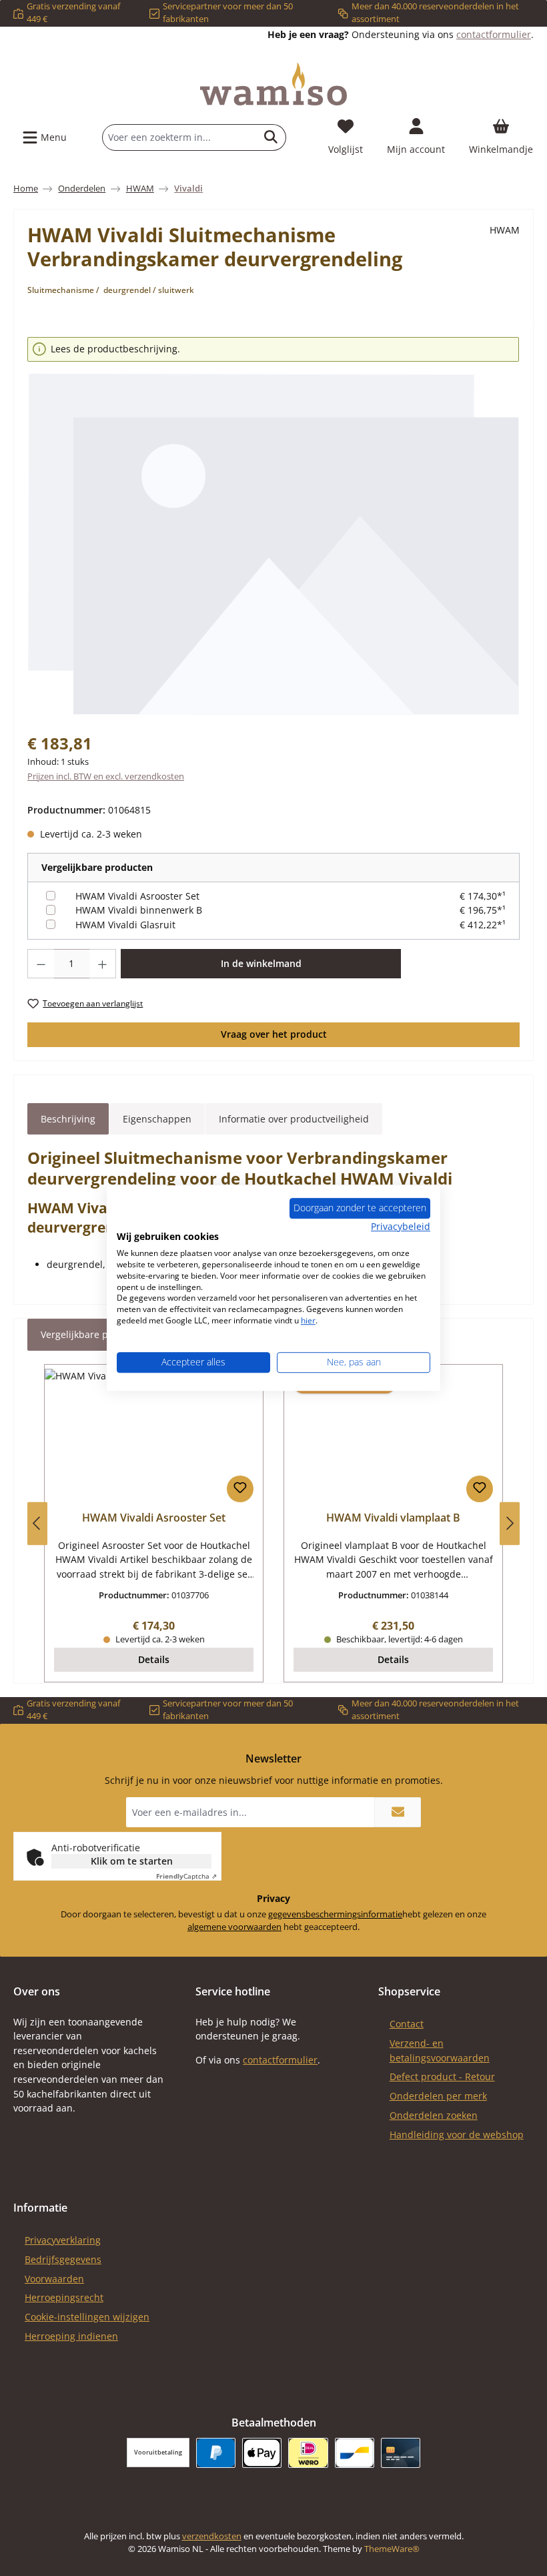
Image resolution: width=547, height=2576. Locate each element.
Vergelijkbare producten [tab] (95, 1334)
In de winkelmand (261, 963)
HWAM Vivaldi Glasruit (125, 925)
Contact (407, 2024)
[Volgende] (510, 1523)
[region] (273, 527)
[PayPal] (216, 2453)
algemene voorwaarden (234, 1927)
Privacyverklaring (63, 2240)
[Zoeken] (271, 137)
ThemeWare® (392, 2549)
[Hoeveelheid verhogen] (103, 964)
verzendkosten (212, 2536)
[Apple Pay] (262, 2453)
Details (154, 1659)
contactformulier (494, 34)
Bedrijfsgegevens (63, 2259)
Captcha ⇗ (186, 1876)
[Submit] (398, 1812)
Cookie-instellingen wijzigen (87, 2317)
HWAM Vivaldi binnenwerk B (139, 910)
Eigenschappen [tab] (157, 1119)
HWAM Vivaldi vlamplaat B (393, 1518)
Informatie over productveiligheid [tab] (294, 1119)
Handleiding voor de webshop (457, 2135)
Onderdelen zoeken (434, 2115)
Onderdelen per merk (438, 2096)
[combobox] (179, 137)
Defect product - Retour (442, 2076)
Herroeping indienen (71, 2336)
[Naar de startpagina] (273, 84)
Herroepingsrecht (64, 2297)
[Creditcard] (401, 2453)
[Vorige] (37, 1523)
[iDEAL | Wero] (308, 2453)
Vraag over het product (274, 1034)
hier (308, 1320)
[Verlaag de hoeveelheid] (41, 964)
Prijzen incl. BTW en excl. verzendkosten (106, 776)
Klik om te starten (132, 1861)
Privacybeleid (401, 1226)
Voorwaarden (54, 2279)
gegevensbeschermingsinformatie (335, 1914)
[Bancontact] (355, 2453)
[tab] (68, 1119)
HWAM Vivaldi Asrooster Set (137, 896)
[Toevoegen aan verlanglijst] (240, 1489)
